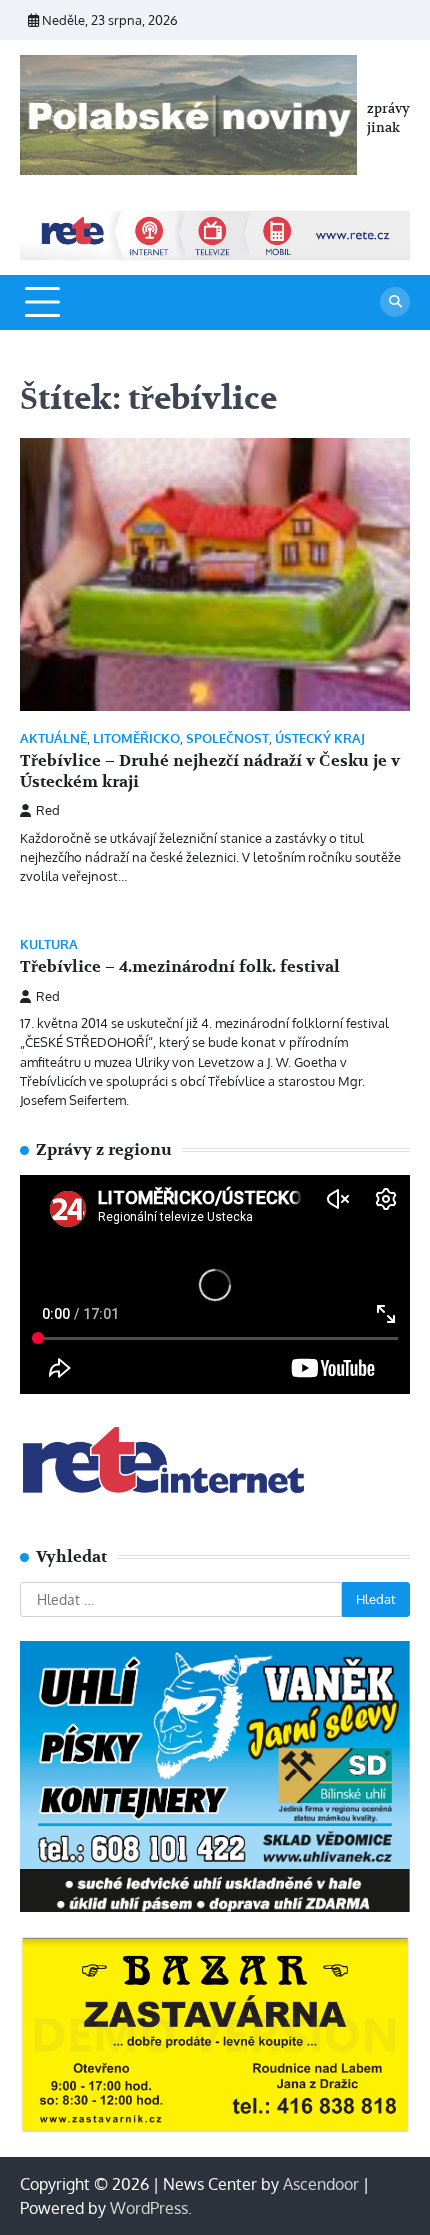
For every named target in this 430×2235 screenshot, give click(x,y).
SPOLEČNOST (227, 738)
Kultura (49, 944)
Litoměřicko (136, 738)
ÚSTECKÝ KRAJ (320, 738)
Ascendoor (321, 2184)
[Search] (395, 302)
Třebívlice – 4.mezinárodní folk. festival (180, 967)
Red (48, 810)
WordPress (149, 2208)
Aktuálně (53, 738)
